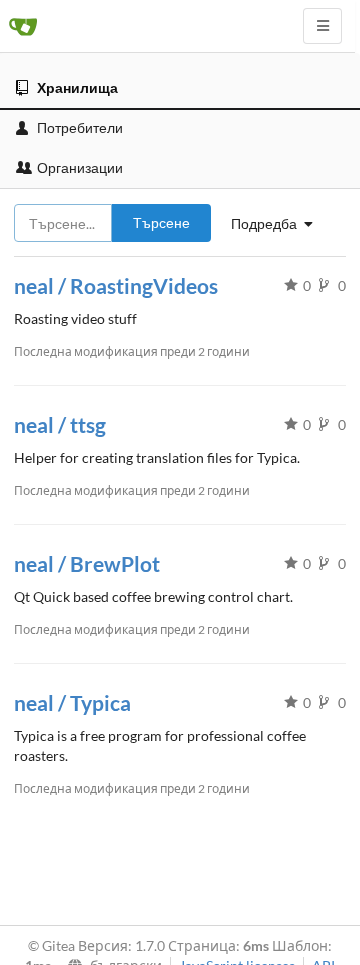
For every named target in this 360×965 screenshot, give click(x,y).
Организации (80, 167)
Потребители (80, 127)
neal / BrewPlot (87, 563)
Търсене (161, 222)
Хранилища (77, 87)
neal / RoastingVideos (116, 285)
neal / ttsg (60, 424)
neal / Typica (72, 702)
